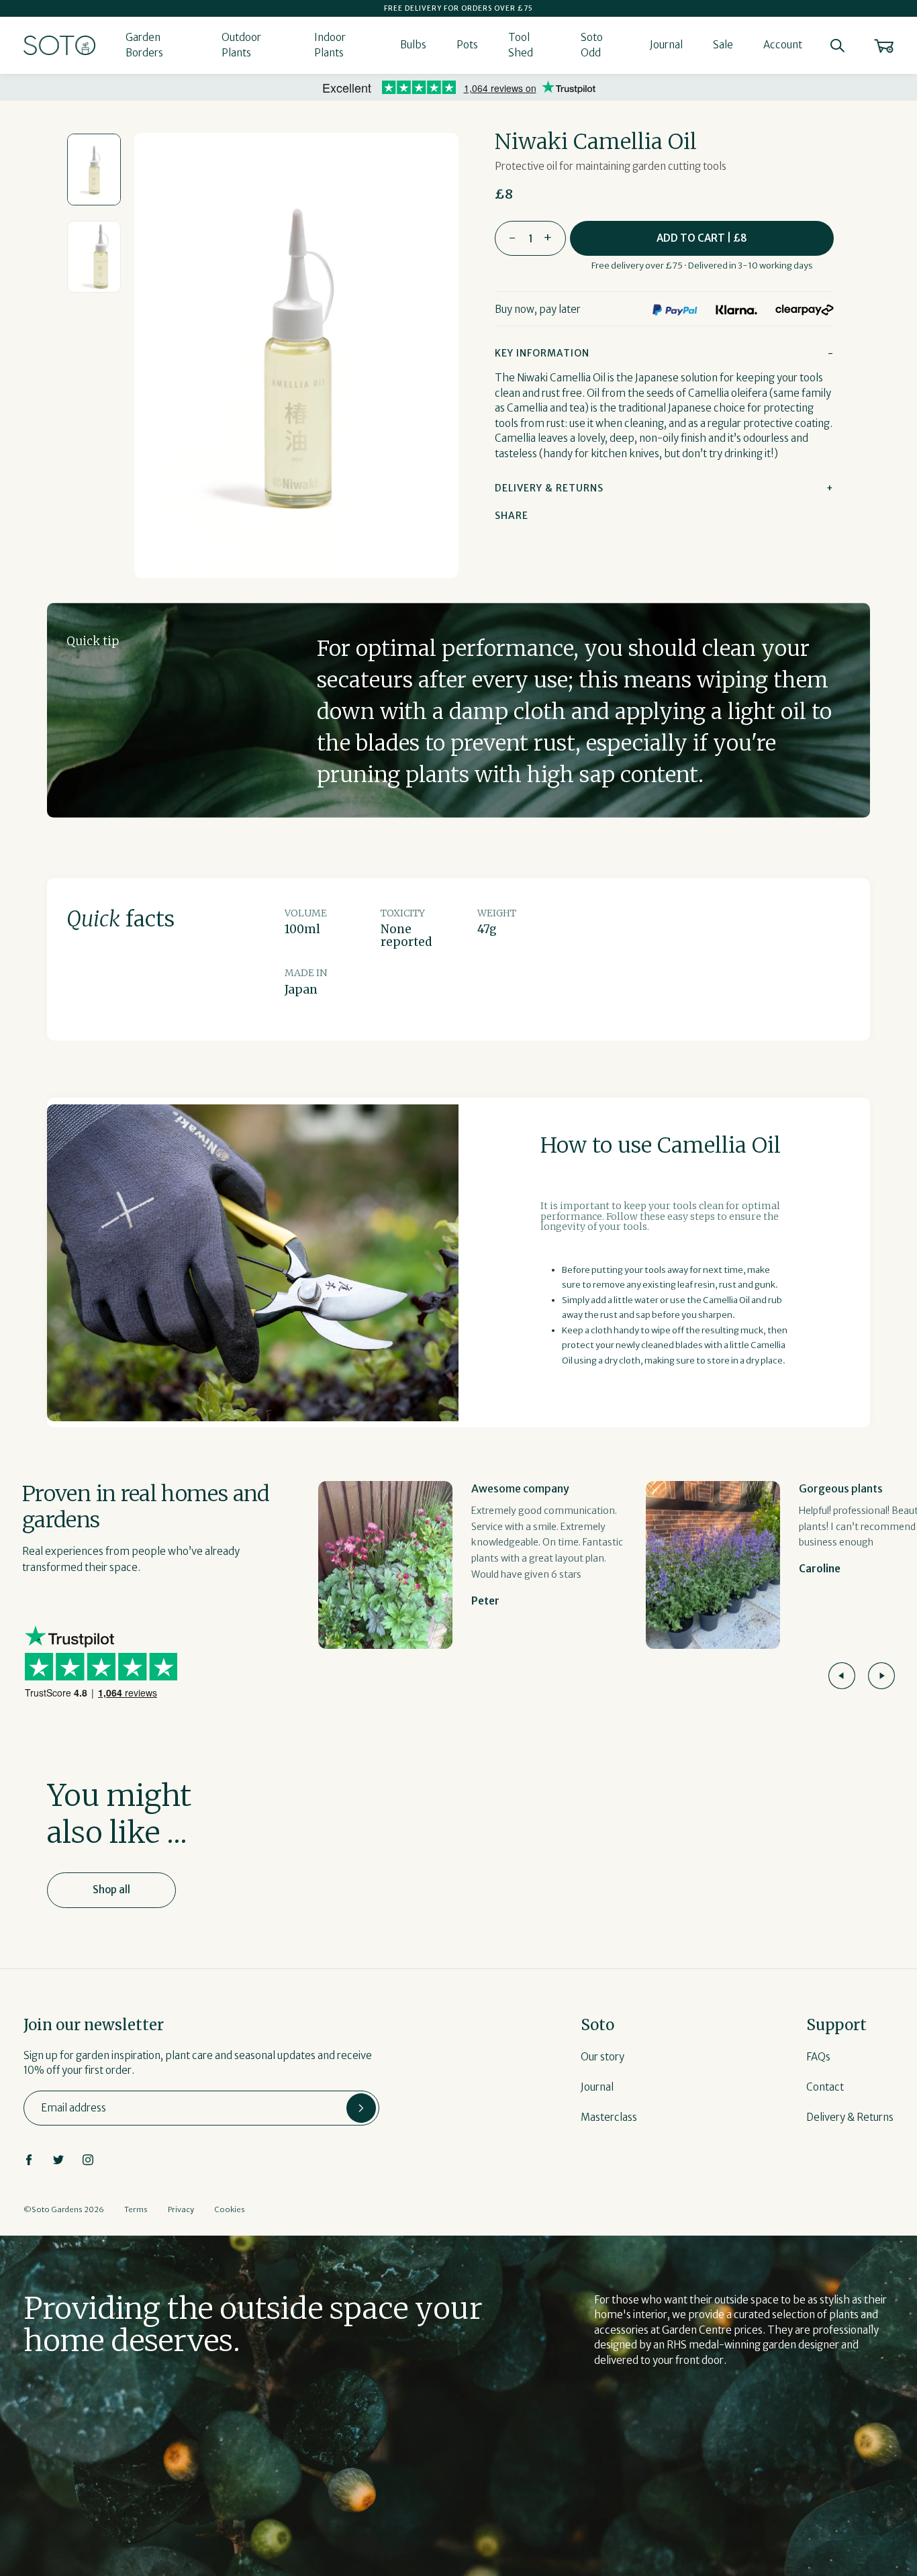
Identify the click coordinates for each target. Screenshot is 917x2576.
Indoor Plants (330, 45)
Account (783, 45)
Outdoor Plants (241, 45)
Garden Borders (144, 45)
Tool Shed (521, 45)
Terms (136, 2209)
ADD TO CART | (702, 238)
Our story (602, 2057)
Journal (666, 45)
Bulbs (413, 45)
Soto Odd (592, 45)
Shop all (111, 1890)
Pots (467, 45)
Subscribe (361, 2108)
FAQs (818, 2057)
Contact (825, 2087)
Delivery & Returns (850, 2117)
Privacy (181, 2209)
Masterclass (609, 2117)
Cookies (230, 2209)
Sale (723, 45)
